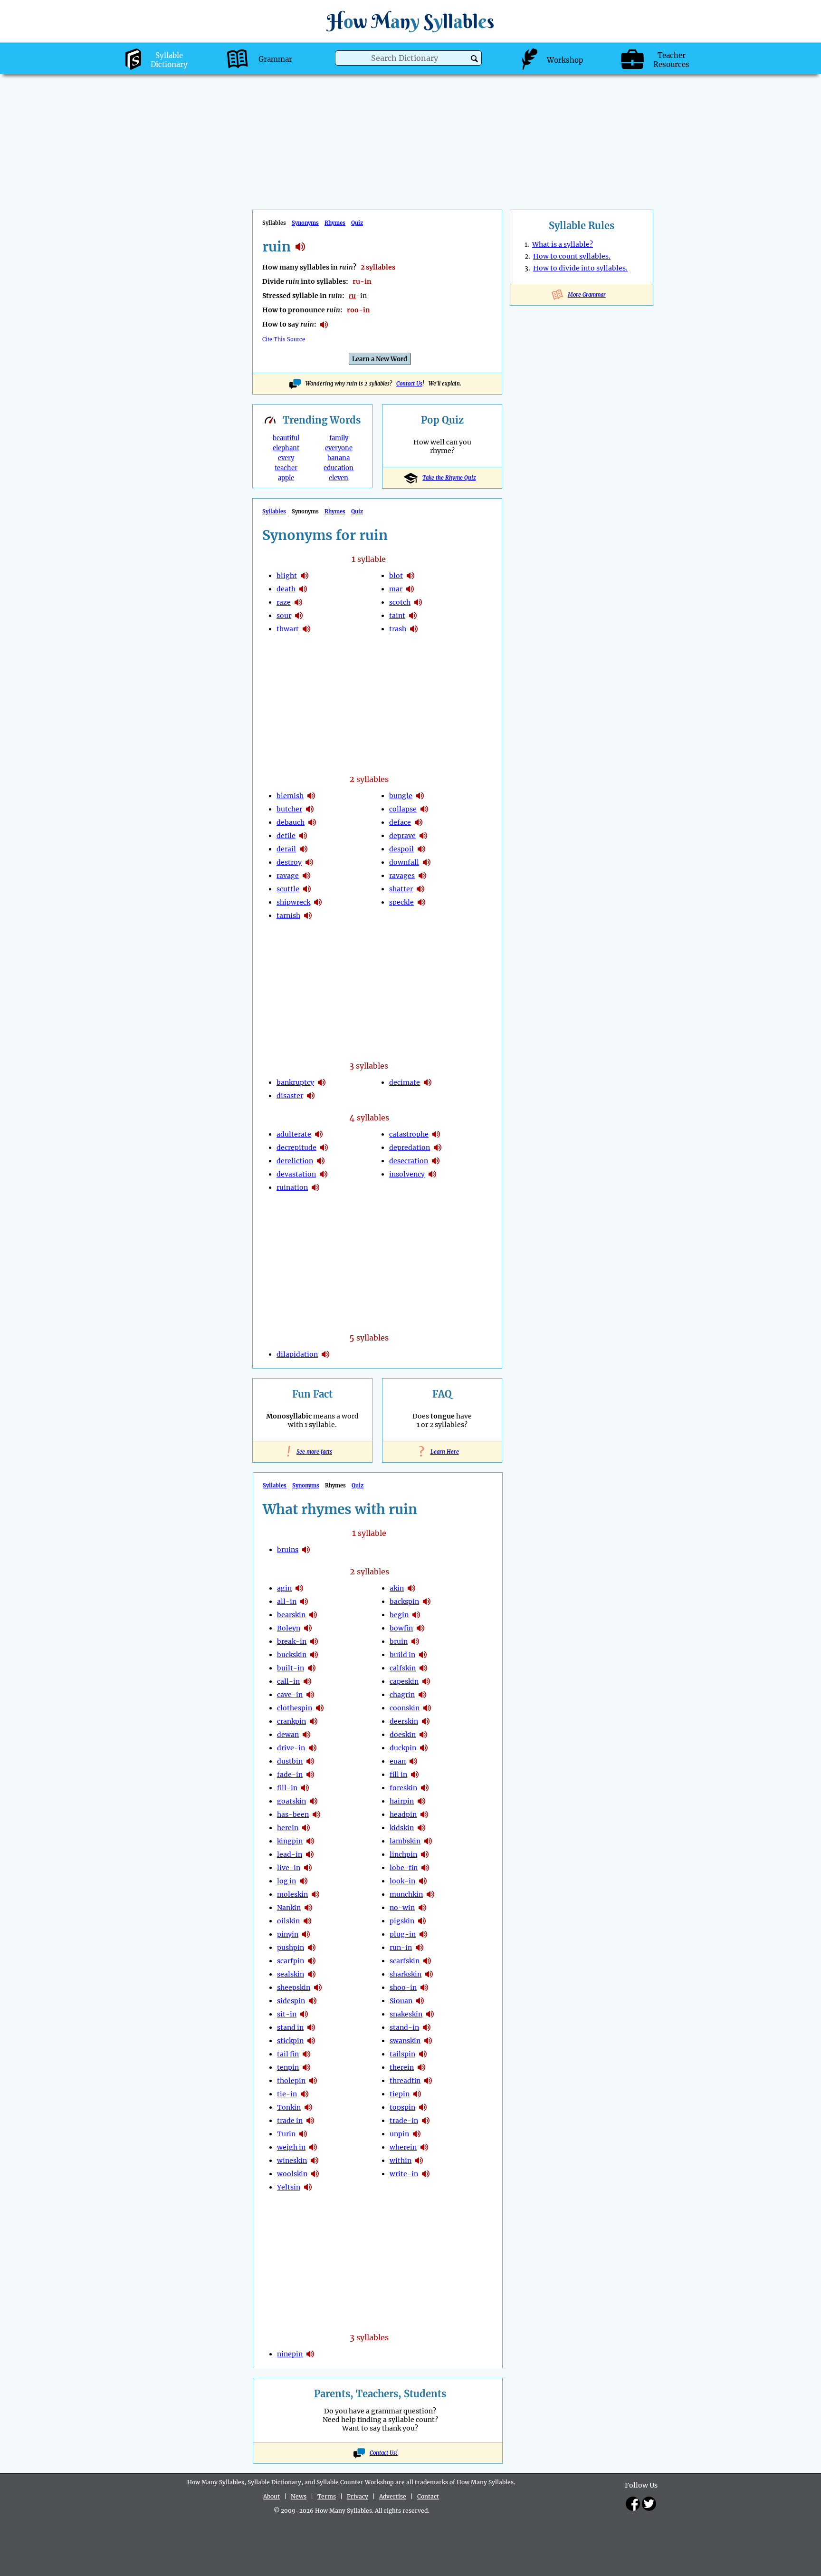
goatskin (291, 1801)
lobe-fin (404, 1868)
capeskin (404, 1681)
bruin (399, 1641)
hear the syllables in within (419, 2161)
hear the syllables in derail (304, 849)
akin (397, 1588)
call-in (288, 1681)
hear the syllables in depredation (438, 1148)
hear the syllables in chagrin (422, 1695)
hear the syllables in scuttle (307, 889)
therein (402, 2067)
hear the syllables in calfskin (423, 1668)
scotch (400, 602)
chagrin (402, 1695)
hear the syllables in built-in (312, 1668)
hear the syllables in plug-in (423, 1934)
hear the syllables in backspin (427, 1602)
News (299, 2496)
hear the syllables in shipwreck (318, 902)
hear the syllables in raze (298, 602)
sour (284, 616)
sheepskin (294, 1987)
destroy (289, 862)
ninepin (290, 2354)
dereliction (295, 1161)
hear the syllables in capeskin (426, 1681)
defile (286, 836)
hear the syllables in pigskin (422, 1921)
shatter (401, 889)
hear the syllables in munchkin (430, 1894)
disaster (290, 1096)
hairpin (402, 1801)
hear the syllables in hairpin (421, 1801)
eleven (339, 478)
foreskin (403, 1788)
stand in (290, 2027)
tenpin (288, 2067)
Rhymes (335, 223)
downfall (404, 862)
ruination (292, 1187)
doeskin (403, 1735)
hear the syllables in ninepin (310, 2354)
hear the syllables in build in (423, 1655)
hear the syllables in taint (413, 616)
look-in (402, 1881)
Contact (428, 2496)
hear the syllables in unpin (417, 2134)
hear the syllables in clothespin (320, 1708)
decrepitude (296, 1148)
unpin (399, 2134)
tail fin (288, 2054)
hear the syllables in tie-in (305, 2094)
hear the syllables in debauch (312, 822)
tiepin (400, 2094)
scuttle (288, 889)
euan (398, 1761)
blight (287, 576)
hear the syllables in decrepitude (324, 1148)
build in (402, 1655)
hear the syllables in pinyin (306, 1934)
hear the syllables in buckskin (314, 1655)
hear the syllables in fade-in (310, 1775)
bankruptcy (295, 1082)
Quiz (357, 223)
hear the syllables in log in (304, 1881)
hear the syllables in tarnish (308, 916)
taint (397, 616)
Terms (327, 2496)
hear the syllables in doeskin (423, 1735)
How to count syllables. (572, 256)
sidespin (291, 2001)
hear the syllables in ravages (422, 876)
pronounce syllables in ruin (324, 325)
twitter (649, 2504)
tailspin (402, 2054)
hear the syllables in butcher (310, 809)
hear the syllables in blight (305, 576)
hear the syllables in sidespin (313, 2001)
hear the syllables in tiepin (417, 2094)
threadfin (405, 2081)
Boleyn (289, 1628)
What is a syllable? (563, 244)
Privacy (358, 2496)
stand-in (404, 2027)
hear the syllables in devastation (324, 1174)
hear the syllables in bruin (415, 1641)
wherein (403, 2147)
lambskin (405, 1841)
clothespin (295, 1708)
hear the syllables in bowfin (420, 1628)
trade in (290, 2121)
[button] (474, 59)
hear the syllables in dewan (306, 1735)
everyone (339, 448)
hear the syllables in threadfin (428, 2081)
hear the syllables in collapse (424, 809)
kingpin (290, 1841)
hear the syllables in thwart (306, 629)
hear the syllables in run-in (420, 1948)
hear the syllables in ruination (315, 1187)
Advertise (393, 2496)
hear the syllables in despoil (421, 849)
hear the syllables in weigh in (313, 2147)
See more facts (312, 1452)
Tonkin (289, 2107)
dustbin (290, 1761)
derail (286, 849)
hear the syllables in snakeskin (430, 2014)
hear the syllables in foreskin (425, 1788)
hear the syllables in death (303, 589)
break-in (292, 1641)
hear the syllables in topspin (423, 2107)
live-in (289, 1868)
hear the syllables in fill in (415, 1775)
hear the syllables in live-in (308, 1868)
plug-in (403, 1934)
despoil (401, 849)
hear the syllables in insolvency (432, 1174)
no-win (402, 1908)
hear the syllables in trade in (310, 2121)
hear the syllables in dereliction (321, 1161)
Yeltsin (289, 2187)
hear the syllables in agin (299, 1588)
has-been (293, 1814)
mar (396, 589)
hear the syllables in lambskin (428, 1841)
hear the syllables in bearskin (313, 1615)
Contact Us (409, 384)
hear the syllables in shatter (420, 889)
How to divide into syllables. (580, 268)
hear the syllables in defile (303, 836)
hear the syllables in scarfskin (427, 1961)
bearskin (291, 1615)
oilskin (288, 1921)
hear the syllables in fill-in (305, 1788)
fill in (398, 1775)
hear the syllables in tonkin (308, 2107)
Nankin (289, 1908)
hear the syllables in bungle (420, 796)
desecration (409, 1161)
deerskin (404, 1721)
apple (286, 478)
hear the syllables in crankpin (314, 1721)
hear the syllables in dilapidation (325, 1354)
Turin (286, 2134)
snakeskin (406, 2014)
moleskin (292, 1894)
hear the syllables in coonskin (427, 1708)
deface (400, 822)
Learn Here (442, 1452)
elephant (286, 448)
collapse (403, 809)
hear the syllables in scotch (418, 602)
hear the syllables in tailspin (423, 2054)
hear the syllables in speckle (421, 902)
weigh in (291, 2147)
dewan (288, 1735)
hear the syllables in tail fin (306, 2054)
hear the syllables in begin (416, 1615)
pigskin (402, 1921)
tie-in (287, 2094)
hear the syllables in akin (411, 1588)
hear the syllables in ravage (306, 876)
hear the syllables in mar (410, 589)
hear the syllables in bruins (306, 1550)
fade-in (290, 1775)
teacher (286, 468)
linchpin (403, 1854)
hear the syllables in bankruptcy (322, 1082)
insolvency (407, 1174)
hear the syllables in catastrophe (436, 1134)
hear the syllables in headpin (424, 1814)
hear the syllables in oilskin (307, 1921)
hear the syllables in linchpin (425, 1854)
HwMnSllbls (410, 21)
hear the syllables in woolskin (315, 2174)
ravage (288, 876)
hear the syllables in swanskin (428, 2041)
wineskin (292, 2161)
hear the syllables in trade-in (426, 2121)
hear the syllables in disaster (311, 1096)
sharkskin (406, 1974)
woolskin (292, 2174)
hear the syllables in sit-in (304, 2014)
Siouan (401, 2001)
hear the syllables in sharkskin (429, 1974)
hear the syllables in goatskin (314, 1801)
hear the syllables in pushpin (312, 1948)
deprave (402, 836)
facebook (633, 2504)
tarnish (288, 916)
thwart (288, 629)
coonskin (405, 1708)
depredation (410, 1148)
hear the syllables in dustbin (310, 1761)
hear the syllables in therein (421, 2067)
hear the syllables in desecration (436, 1161)
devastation (296, 1174)
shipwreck (293, 902)
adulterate (294, 1134)
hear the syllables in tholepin (313, 2081)
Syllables (274, 511)
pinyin (288, 1934)
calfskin (403, 1668)
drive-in (291, 1748)
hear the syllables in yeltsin (308, 2187)
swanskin (405, 2041)
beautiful (286, 438)
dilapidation (297, 1354)
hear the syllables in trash (414, 629)
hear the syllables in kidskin (421, 1828)
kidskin (402, 1828)
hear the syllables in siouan (420, 2001)
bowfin (401, 1628)
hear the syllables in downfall (427, 862)
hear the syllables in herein (306, 1828)
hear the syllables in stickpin (311, 2041)
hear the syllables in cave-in (310, 1695)
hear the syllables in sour (299, 616)
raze (284, 602)
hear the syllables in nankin (308, 1908)
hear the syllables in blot (410, 576)
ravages (402, 876)
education (339, 468)
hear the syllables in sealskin (312, 1974)
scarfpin (291, 1961)
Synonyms (305, 223)
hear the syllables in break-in (314, 1641)
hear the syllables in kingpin (310, 1841)
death (286, 589)
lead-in (290, 1854)
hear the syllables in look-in (423, 1881)
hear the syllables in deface (419, 822)
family (339, 438)
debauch (291, 822)
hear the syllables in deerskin (426, 1721)
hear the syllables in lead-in (310, 1854)
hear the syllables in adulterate (319, 1134)
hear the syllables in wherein (424, 2147)
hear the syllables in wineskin (315, 2161)
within (401, 2161)
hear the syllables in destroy (309, 862)
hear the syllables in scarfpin (312, 1961)
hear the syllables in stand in (311, 2027)
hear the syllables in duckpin (424, 1748)
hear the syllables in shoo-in (424, 1987)
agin (284, 1588)
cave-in (290, 1695)
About (272, 2496)
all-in (287, 1602)
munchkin (406, 1894)
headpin (403, 1814)
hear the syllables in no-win (422, 1908)
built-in (291, 1668)
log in (286, 1881)
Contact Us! (384, 2453)
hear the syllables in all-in (304, 1602)
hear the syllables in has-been (316, 1814)
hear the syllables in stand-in (427, 2027)
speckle (401, 902)
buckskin (292, 1655)
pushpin (291, 1948)
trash (398, 629)
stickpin (290, 2041)
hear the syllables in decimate (428, 1082)
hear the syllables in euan (413, 1761)
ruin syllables (300, 247)
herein (288, 1828)
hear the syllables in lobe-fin (425, 1868)
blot (396, 576)
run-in (401, 1948)
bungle (401, 796)
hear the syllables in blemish (311, 796)
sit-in (287, 2014)
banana (339, 458)
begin (399, 1615)
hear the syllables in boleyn (308, 1628)
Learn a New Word (380, 359)
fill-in (287, 1788)
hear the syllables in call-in (307, 1681)
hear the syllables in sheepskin (318, 1987)
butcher (289, 809)
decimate (405, 1082)
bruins (288, 1550)
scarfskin (405, 1961)
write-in (404, 2174)
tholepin (291, 2081)
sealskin (291, 1974)
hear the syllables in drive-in (313, 1748)
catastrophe (409, 1134)
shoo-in (403, 1987)
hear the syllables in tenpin (306, 2067)
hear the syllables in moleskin (315, 1894)
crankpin (291, 1721)
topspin (402, 2107)
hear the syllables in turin (303, 2134)
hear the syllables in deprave (423, 836)
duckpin (403, 1748)
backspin (404, 1602)
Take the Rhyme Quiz (449, 478)
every (286, 458)
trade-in (404, 2121)
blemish (290, 796)
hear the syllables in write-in (426, 2174)
